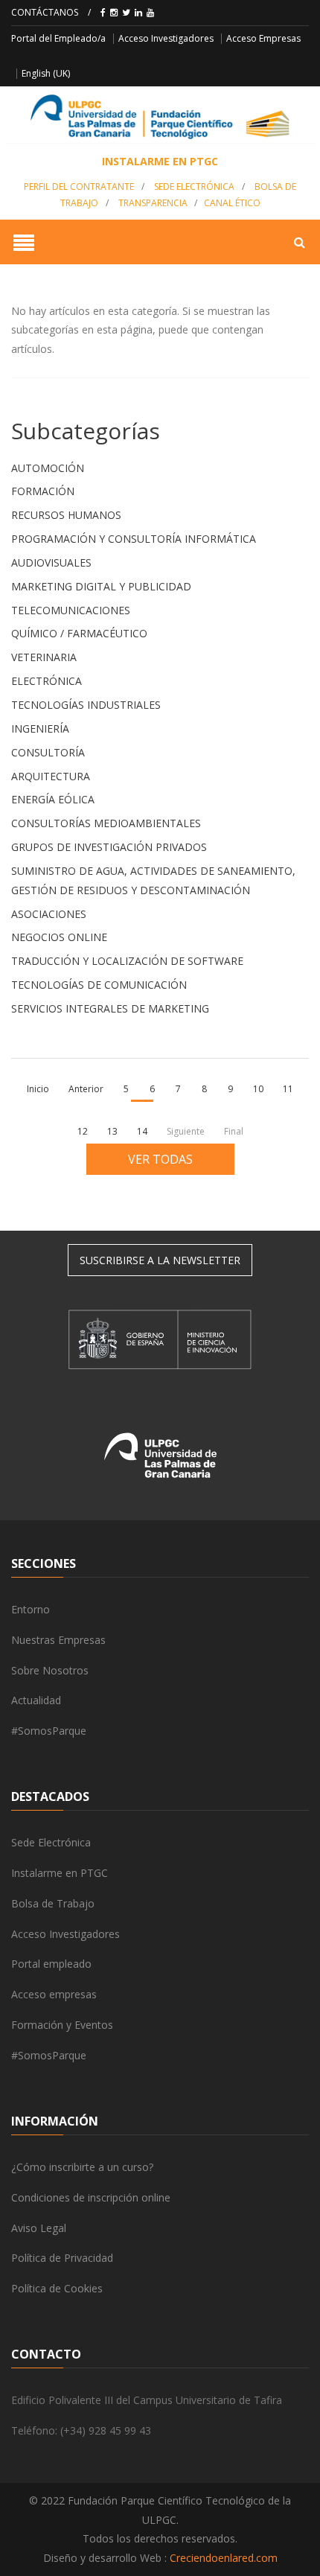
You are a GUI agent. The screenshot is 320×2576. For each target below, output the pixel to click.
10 (258, 1089)
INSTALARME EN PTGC (160, 161)
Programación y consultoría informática (134, 539)
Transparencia (153, 203)
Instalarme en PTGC (60, 1873)
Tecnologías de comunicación (99, 985)
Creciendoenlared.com (224, 2558)
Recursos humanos (66, 515)
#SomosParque (49, 1731)
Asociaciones (49, 914)
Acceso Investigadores (166, 38)
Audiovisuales (51, 562)
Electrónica (47, 681)
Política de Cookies (57, 2288)
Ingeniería (40, 729)
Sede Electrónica (194, 186)
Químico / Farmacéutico (79, 633)
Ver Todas (160, 1159)
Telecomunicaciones (71, 610)
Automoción (48, 468)
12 (83, 1131)
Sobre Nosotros (50, 1670)
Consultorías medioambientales (106, 823)
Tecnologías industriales (86, 705)
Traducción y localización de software (127, 961)
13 (112, 1131)
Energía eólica (53, 799)
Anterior (86, 1089)
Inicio (38, 1089)
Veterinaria (44, 657)
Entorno (31, 1609)
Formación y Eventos (62, 2025)
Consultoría (48, 752)
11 (288, 1089)
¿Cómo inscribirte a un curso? (82, 2167)
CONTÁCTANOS (45, 12)
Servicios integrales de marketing (110, 1008)
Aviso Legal (39, 2228)
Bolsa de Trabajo (53, 1903)
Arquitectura (51, 776)
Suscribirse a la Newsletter (160, 1260)
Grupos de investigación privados (109, 847)
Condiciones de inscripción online (91, 2197)
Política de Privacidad (62, 2258)
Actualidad (36, 1700)
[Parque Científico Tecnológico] (160, 117)
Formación (43, 491)
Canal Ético (232, 203)
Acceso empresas (54, 1994)
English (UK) (46, 73)
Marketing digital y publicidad (101, 586)
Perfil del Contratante (79, 186)
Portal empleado (51, 1964)
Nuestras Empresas (58, 1640)
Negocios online (59, 937)
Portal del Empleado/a (58, 38)
